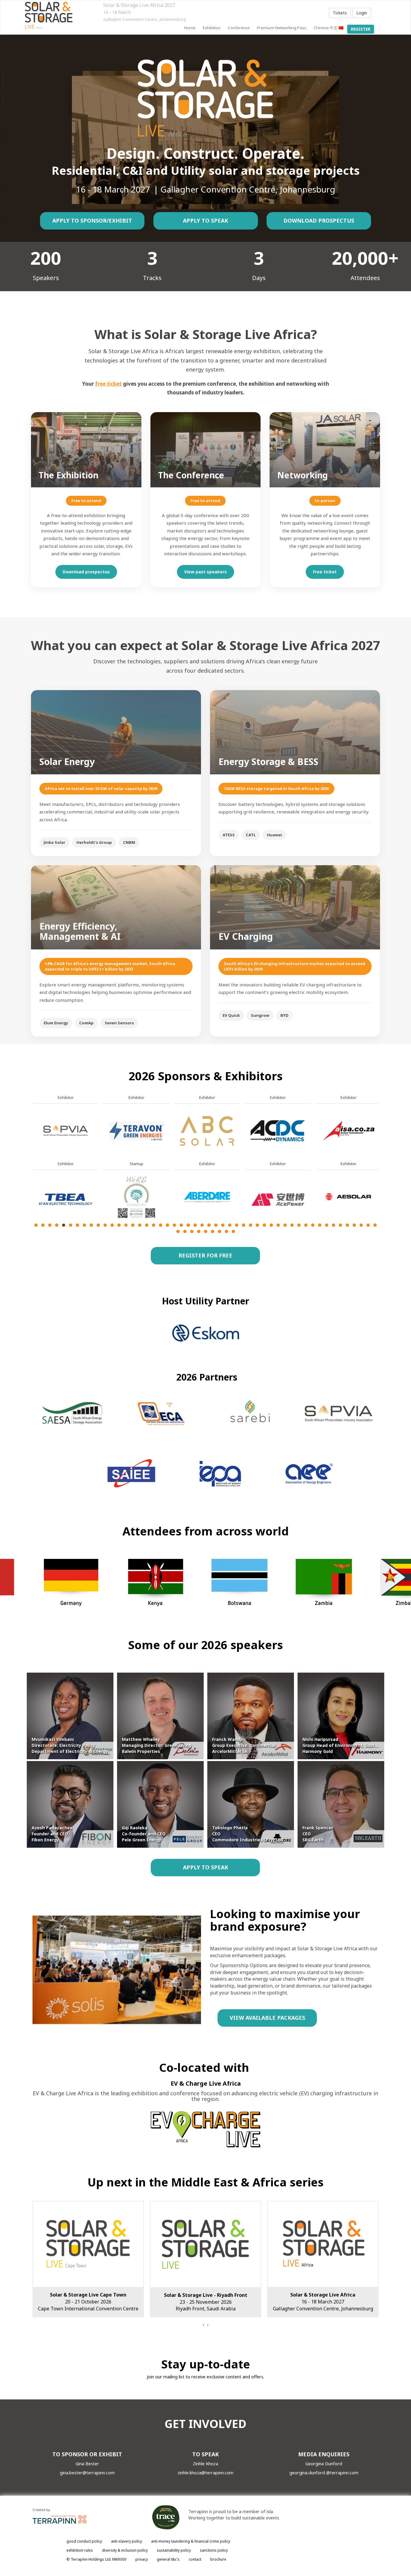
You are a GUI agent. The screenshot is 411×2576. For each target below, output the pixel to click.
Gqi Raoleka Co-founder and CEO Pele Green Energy (144, 1834)
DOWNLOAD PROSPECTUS (319, 221)
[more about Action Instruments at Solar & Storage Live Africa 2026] (66, 1130)
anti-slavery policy (127, 2541)
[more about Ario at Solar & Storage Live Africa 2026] (207, 1130)
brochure (218, 2559)
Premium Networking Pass (282, 28)
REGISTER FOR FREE (205, 1255)
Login (362, 13)
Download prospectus (86, 572)
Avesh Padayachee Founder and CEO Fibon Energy (52, 1834)
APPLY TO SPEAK (205, 221)
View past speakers (205, 572)
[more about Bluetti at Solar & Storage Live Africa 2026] (348, 1197)
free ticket (108, 384)
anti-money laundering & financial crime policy (191, 2541)
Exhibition (212, 28)
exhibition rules (80, 2550)
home (190, 28)
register (361, 29)
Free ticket (325, 572)
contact (195, 2559)
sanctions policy (214, 2550)
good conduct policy (84, 2541)
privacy (142, 2559)
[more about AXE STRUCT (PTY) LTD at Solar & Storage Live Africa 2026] (278, 1197)
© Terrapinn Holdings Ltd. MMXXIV (96, 2559)
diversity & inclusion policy (125, 2550)
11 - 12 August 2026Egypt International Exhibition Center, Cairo (205, 2302)
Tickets (340, 13)
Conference (239, 28)
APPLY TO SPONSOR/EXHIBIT (92, 221)
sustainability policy (174, 2550)
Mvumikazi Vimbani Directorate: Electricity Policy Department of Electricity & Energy (70, 1745)
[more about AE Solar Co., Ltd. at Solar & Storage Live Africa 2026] (66, 1197)
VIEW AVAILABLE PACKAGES (267, 2018)
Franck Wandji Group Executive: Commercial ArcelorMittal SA (244, 1745)
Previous (32, 1178)
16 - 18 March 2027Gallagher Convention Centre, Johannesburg (88, 2302)
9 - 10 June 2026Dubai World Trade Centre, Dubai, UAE (323, 2302)
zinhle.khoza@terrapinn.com (205, 2473)
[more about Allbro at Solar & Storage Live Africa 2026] (136, 1130)
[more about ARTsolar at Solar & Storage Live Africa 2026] (207, 1197)
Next (380, 1178)
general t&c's (168, 2559)
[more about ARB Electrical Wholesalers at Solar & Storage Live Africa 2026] (136, 1197)
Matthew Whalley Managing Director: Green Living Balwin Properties (157, 1745)
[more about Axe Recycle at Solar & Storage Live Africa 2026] (278, 1130)
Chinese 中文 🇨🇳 (329, 28)
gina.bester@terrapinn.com (87, 2473)
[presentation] (203, 2325)
